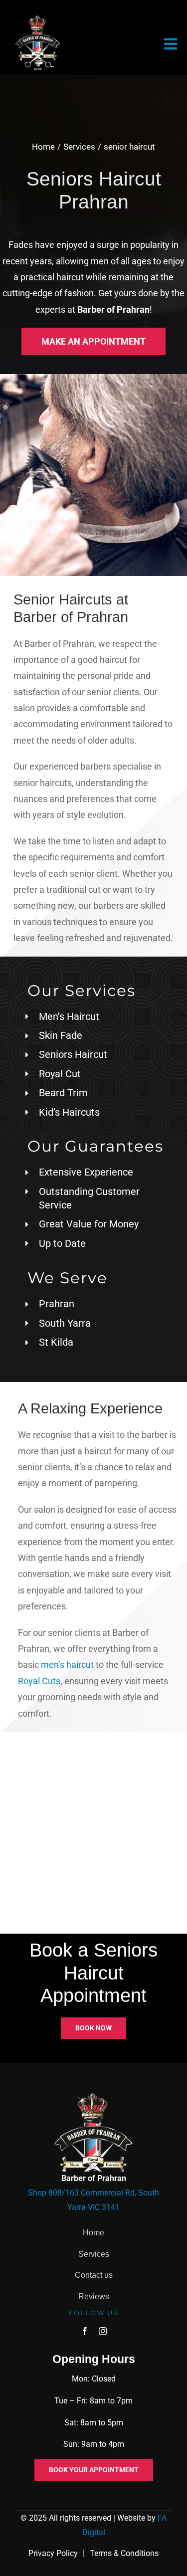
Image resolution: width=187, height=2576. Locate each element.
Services (94, 2254)
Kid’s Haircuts (69, 1112)
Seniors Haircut (73, 1054)
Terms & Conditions (124, 2553)
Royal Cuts (39, 1681)
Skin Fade (61, 1035)
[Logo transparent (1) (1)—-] (38, 19)
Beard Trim (63, 1093)
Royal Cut (60, 1074)
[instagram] (103, 2331)
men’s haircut (67, 1665)
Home (93, 2233)
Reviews (94, 2296)
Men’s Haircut (69, 1016)
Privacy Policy (53, 2553)
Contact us (94, 2275)
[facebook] (85, 2331)
